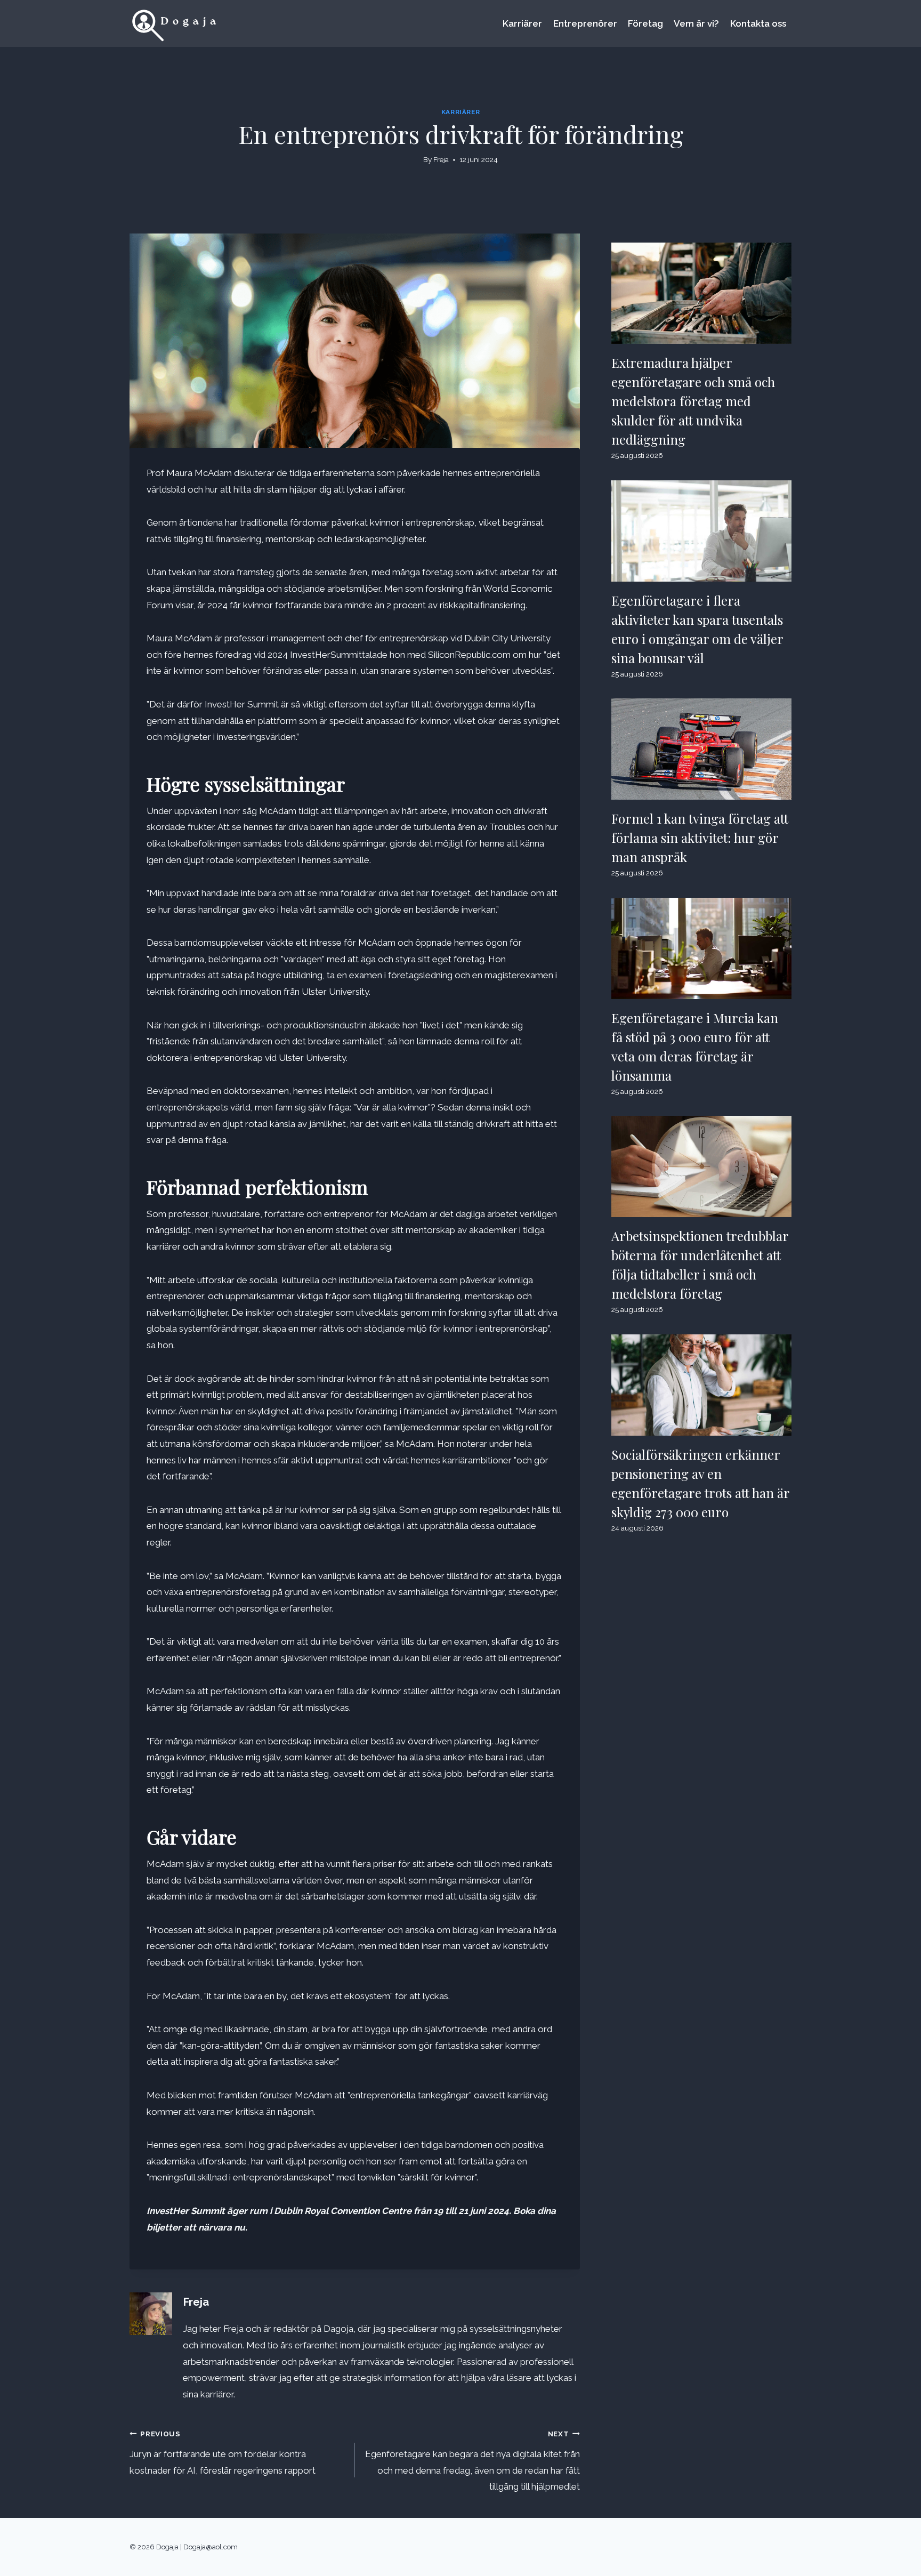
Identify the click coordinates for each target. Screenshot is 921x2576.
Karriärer (522, 23)
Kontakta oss (758, 23)
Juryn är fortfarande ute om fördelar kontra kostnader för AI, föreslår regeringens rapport (223, 2453)
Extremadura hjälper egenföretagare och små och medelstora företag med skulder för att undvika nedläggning (693, 401)
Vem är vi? (696, 23)
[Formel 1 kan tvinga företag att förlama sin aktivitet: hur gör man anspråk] (701, 749)
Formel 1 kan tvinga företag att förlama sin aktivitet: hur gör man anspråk (700, 838)
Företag (645, 23)
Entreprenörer (585, 23)
